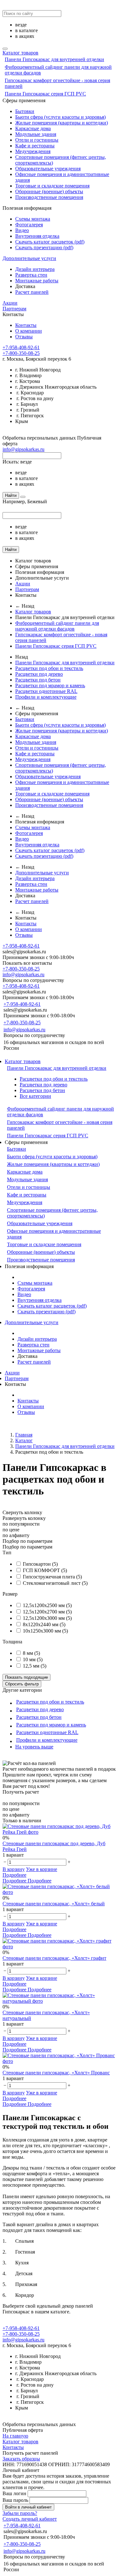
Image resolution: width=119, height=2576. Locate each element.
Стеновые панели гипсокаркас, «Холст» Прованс (56, 2073)
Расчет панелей (32, 292)
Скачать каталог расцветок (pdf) (50, 242)
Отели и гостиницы (37, 140)
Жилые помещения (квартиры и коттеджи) (62, 123)
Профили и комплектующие (46, 697)
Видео (22, 230)
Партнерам (14, 309)
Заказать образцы (21, 2459)
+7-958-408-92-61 (21, 347)
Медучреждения (33, 151)
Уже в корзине (42, 1869)
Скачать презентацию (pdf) (44, 247)
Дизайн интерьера (35, 269)
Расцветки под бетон (38, 680)
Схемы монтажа (33, 219)
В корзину (14, 1869)
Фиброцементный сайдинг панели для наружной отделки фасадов (57, 626)
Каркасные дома (33, 128)
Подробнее (14, 1875)
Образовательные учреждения (48, 169)
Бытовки (25, 111)
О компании (29, 331)
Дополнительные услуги (29, 258)
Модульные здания (36, 134)
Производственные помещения (49, 197)
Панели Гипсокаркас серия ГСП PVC (45, 94)
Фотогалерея (29, 225)
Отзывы (24, 337)
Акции (10, 303)
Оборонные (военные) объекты (49, 191)
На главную (15, 2436)
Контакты (26, 325)
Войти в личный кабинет (28, 2507)
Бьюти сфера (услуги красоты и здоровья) (60, 117)
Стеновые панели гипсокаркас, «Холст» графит (54, 1958)
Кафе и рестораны (35, 146)
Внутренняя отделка (37, 236)
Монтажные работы (37, 281)
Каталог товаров (20, 53)
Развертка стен (31, 275)
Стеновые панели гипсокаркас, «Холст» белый (54, 1904)
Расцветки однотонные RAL (46, 691)
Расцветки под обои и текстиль (49, 668)
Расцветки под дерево (39, 674)
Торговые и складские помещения (52, 186)
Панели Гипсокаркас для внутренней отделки (54, 59)
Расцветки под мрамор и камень (50, 685)
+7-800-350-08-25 (21, 353)
